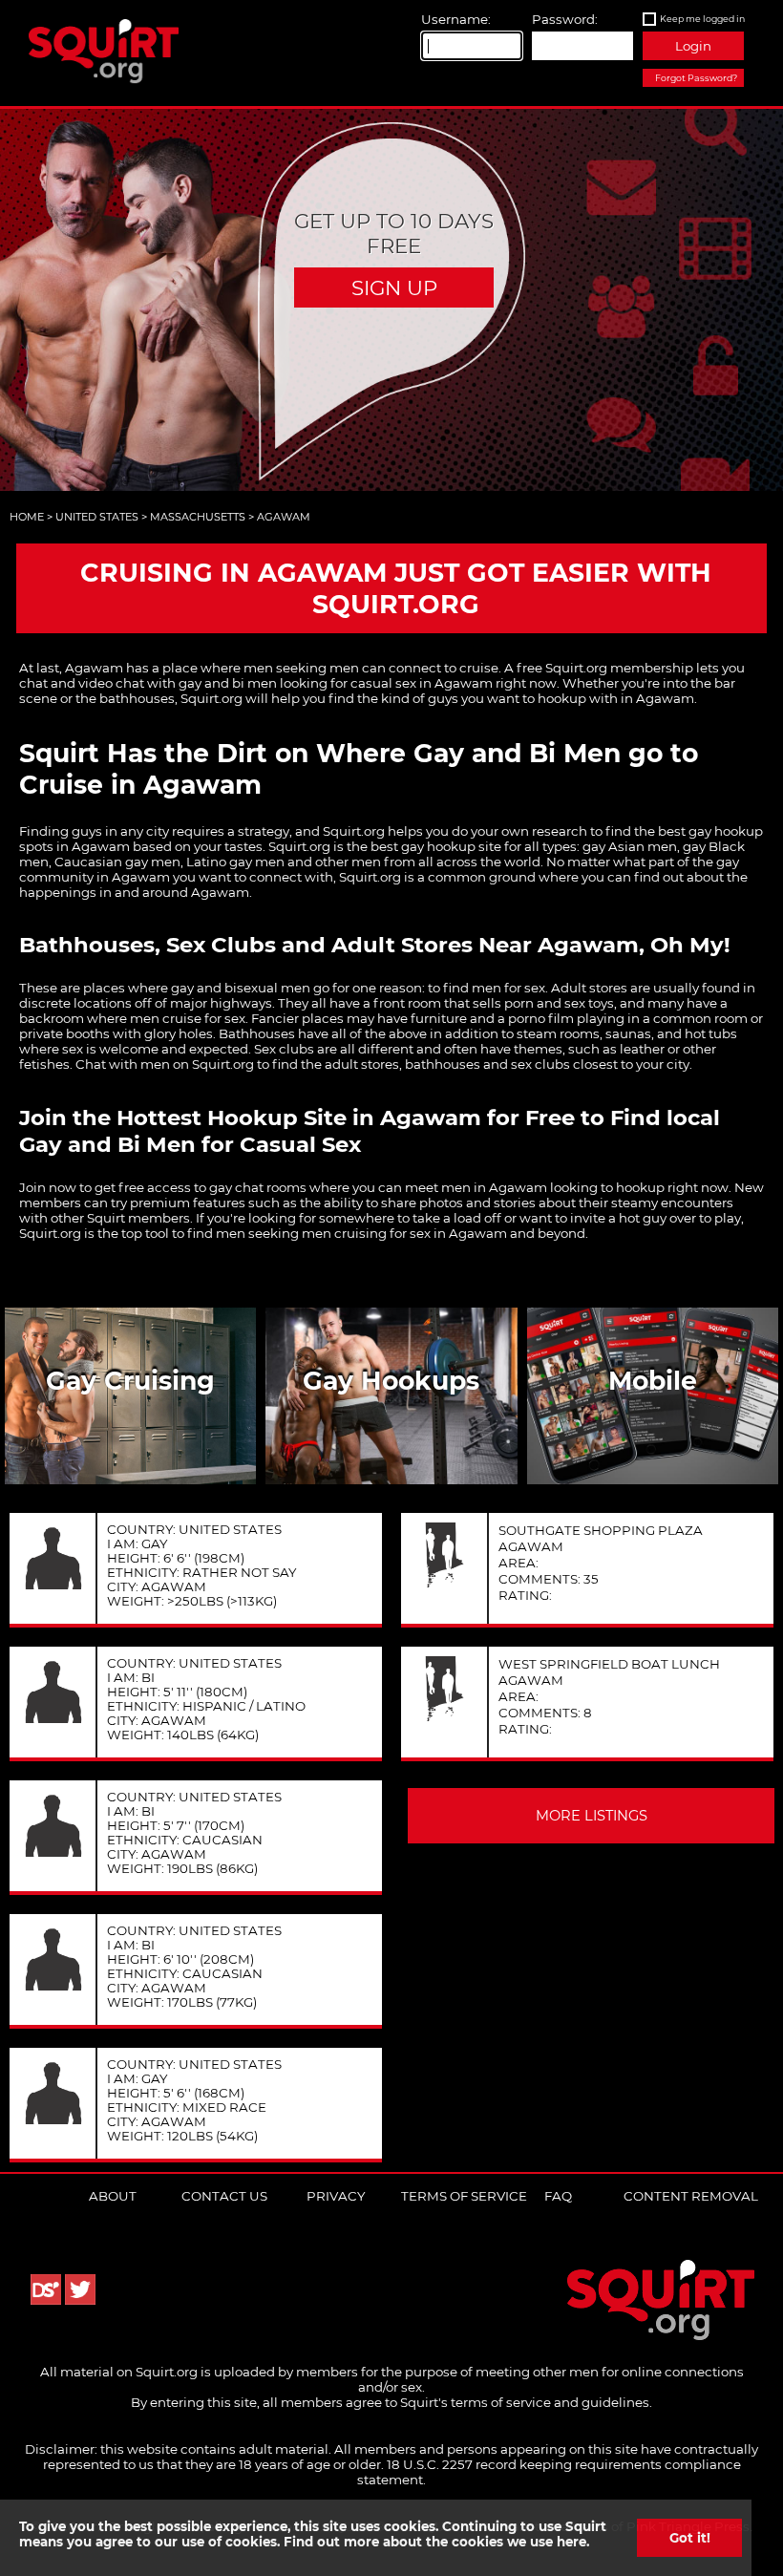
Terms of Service (464, 2196)
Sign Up (394, 287)
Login (693, 46)
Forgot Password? (696, 78)
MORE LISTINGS (592, 1816)
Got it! (690, 2538)
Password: (565, 19)
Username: (456, 19)
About (113, 2196)
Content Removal (691, 2196)
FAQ (558, 2196)
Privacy (336, 2196)
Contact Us (224, 2196)
